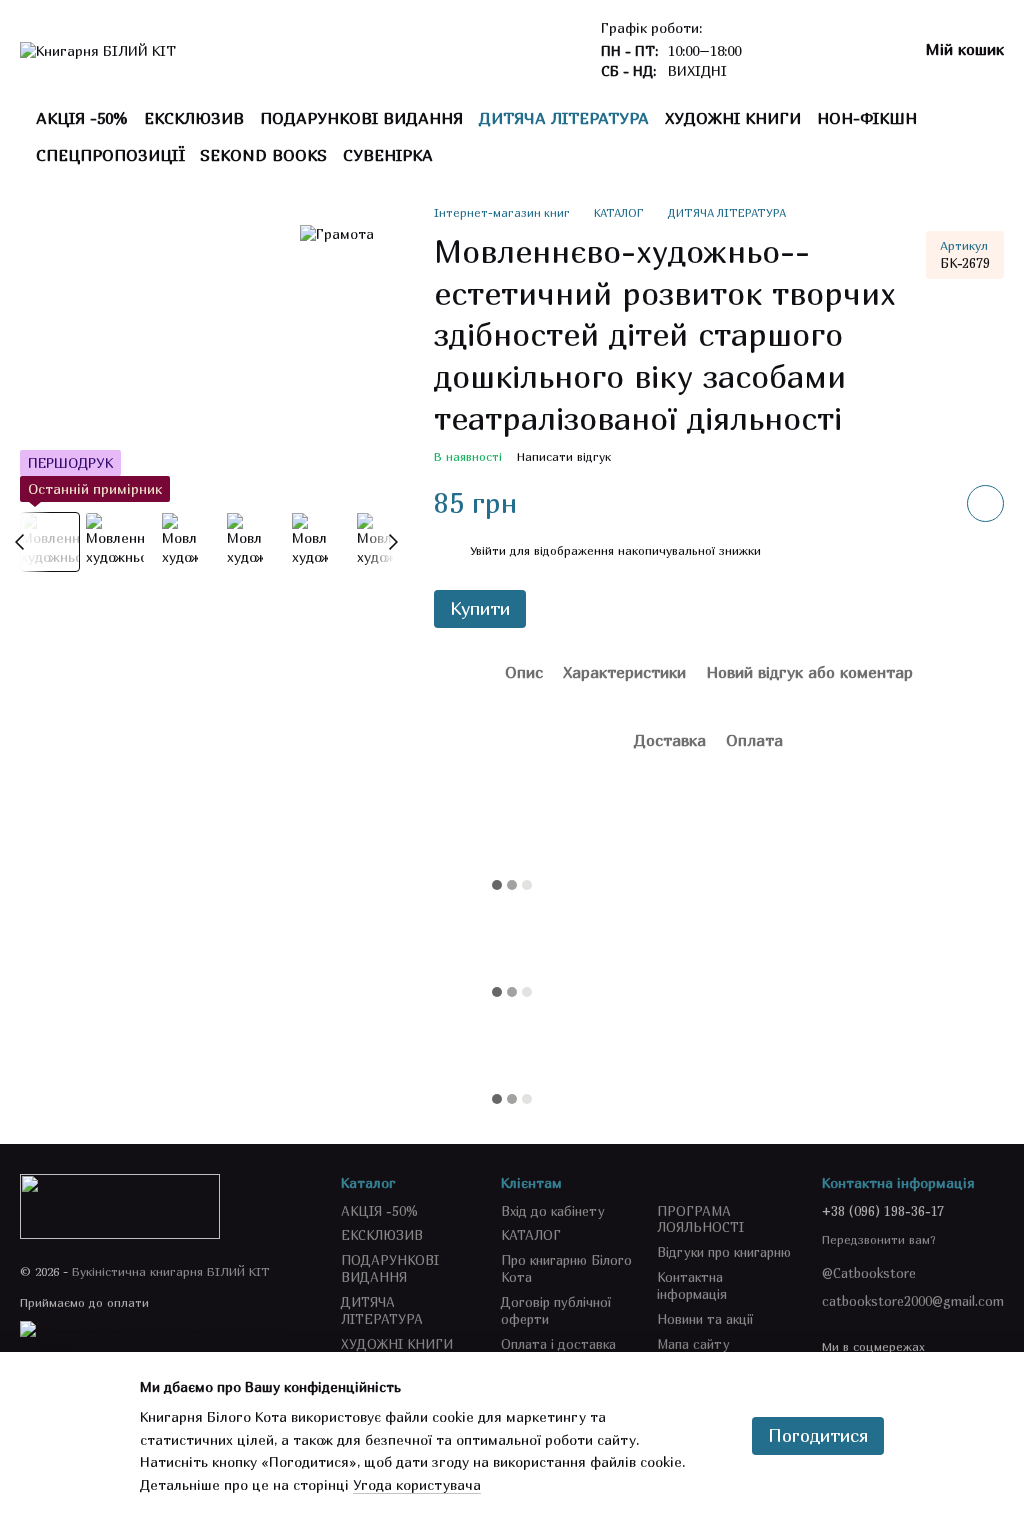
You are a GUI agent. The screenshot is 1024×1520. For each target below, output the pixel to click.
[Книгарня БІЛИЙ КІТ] (120, 1205)
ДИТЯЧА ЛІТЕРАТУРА (564, 118)
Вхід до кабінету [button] (553, 1211)
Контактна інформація (692, 1285)
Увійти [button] (488, 550)
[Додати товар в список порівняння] (929, 503)
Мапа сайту (693, 1344)
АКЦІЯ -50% (82, 118)
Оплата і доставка (558, 1344)
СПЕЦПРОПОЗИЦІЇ (110, 155)
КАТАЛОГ (531, 1235)
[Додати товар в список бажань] (985, 503)
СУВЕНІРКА (388, 155)
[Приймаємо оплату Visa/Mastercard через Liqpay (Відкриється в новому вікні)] (165, 1335)
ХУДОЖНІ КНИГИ (733, 118)
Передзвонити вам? (879, 1239)
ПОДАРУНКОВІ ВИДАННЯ (361, 118)
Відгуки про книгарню (724, 1252)
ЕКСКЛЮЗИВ (194, 118)
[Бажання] (797, 50)
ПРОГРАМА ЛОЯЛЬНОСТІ (700, 1219)
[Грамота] (337, 234)
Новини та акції (705, 1319)
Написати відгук (564, 456)
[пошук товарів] (972, 137)
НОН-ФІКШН (867, 118)
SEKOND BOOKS (263, 155)
